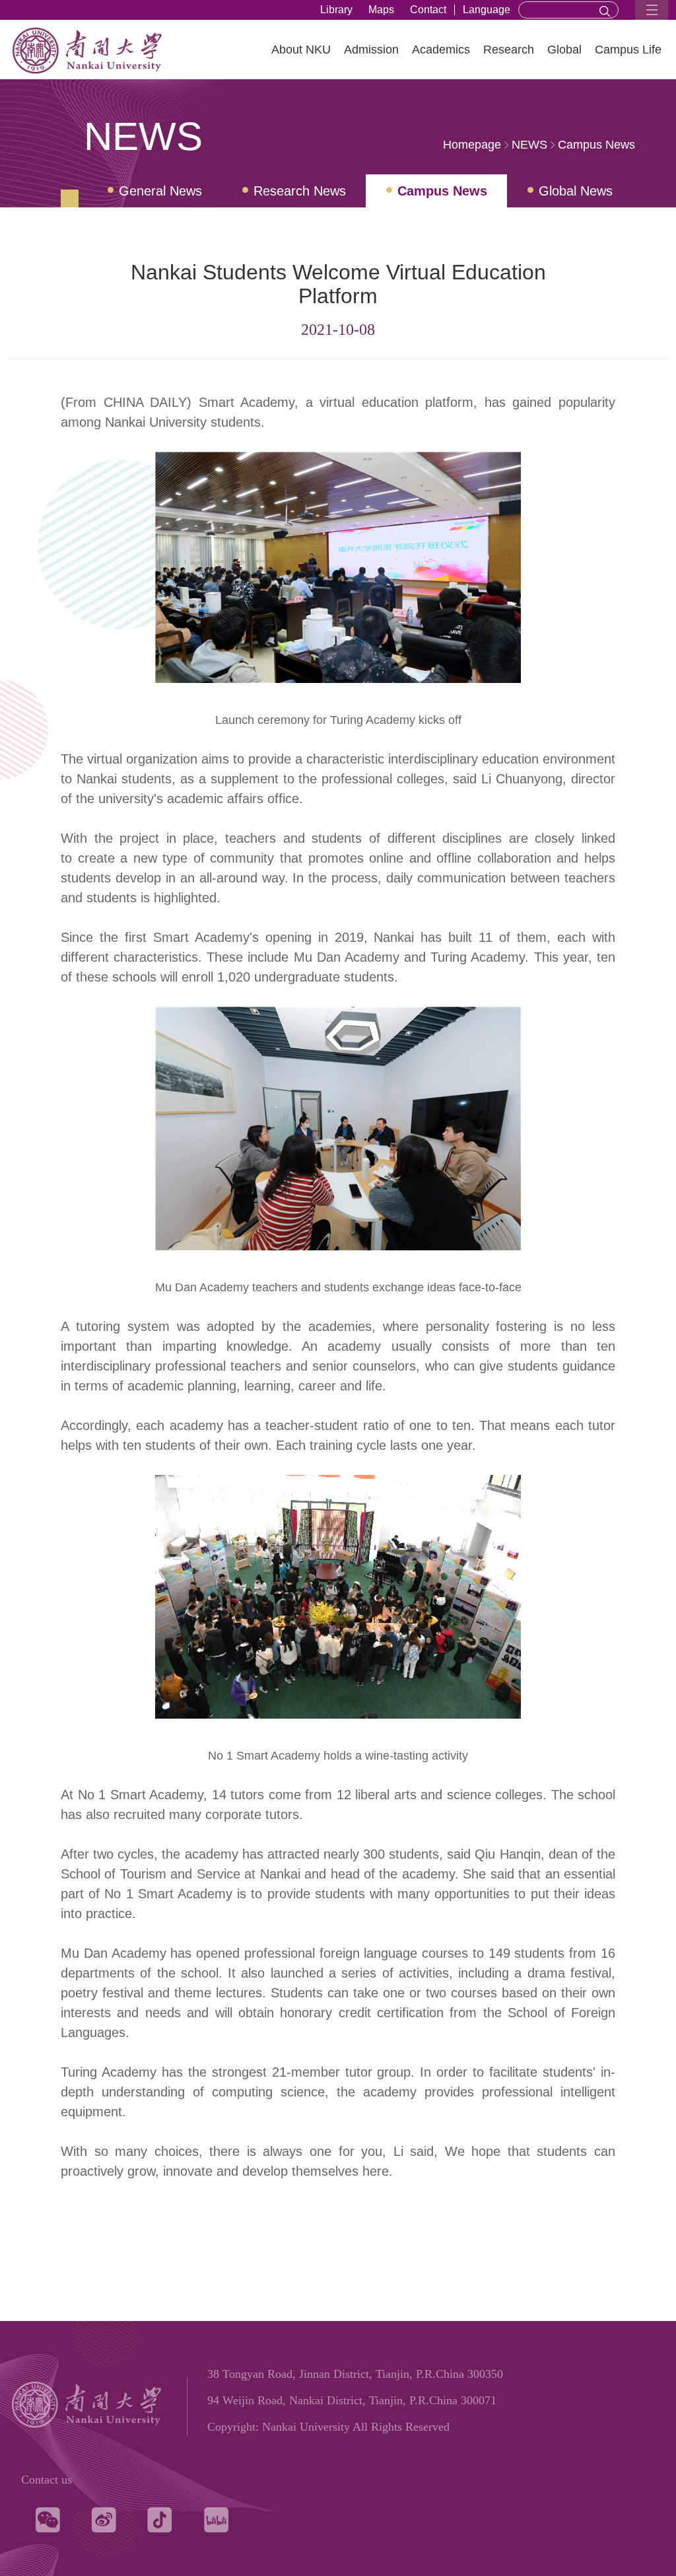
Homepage (472, 145)
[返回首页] (121, 75)
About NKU (301, 50)
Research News (300, 191)
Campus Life (628, 50)
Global (564, 50)
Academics (441, 50)
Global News (576, 191)
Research (509, 50)
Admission (371, 50)
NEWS (529, 145)
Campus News (596, 145)
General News (160, 191)
